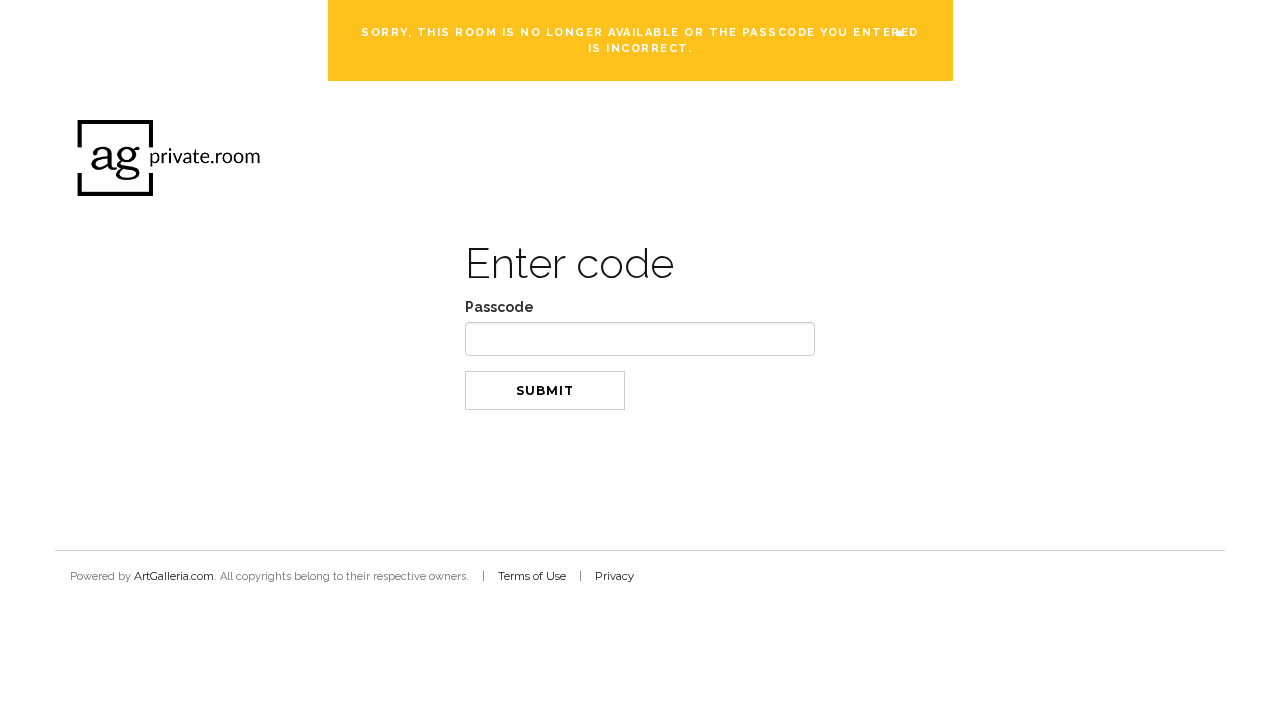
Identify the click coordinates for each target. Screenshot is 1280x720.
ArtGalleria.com (174, 576)
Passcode (499, 307)
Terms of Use (532, 576)
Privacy (614, 576)
